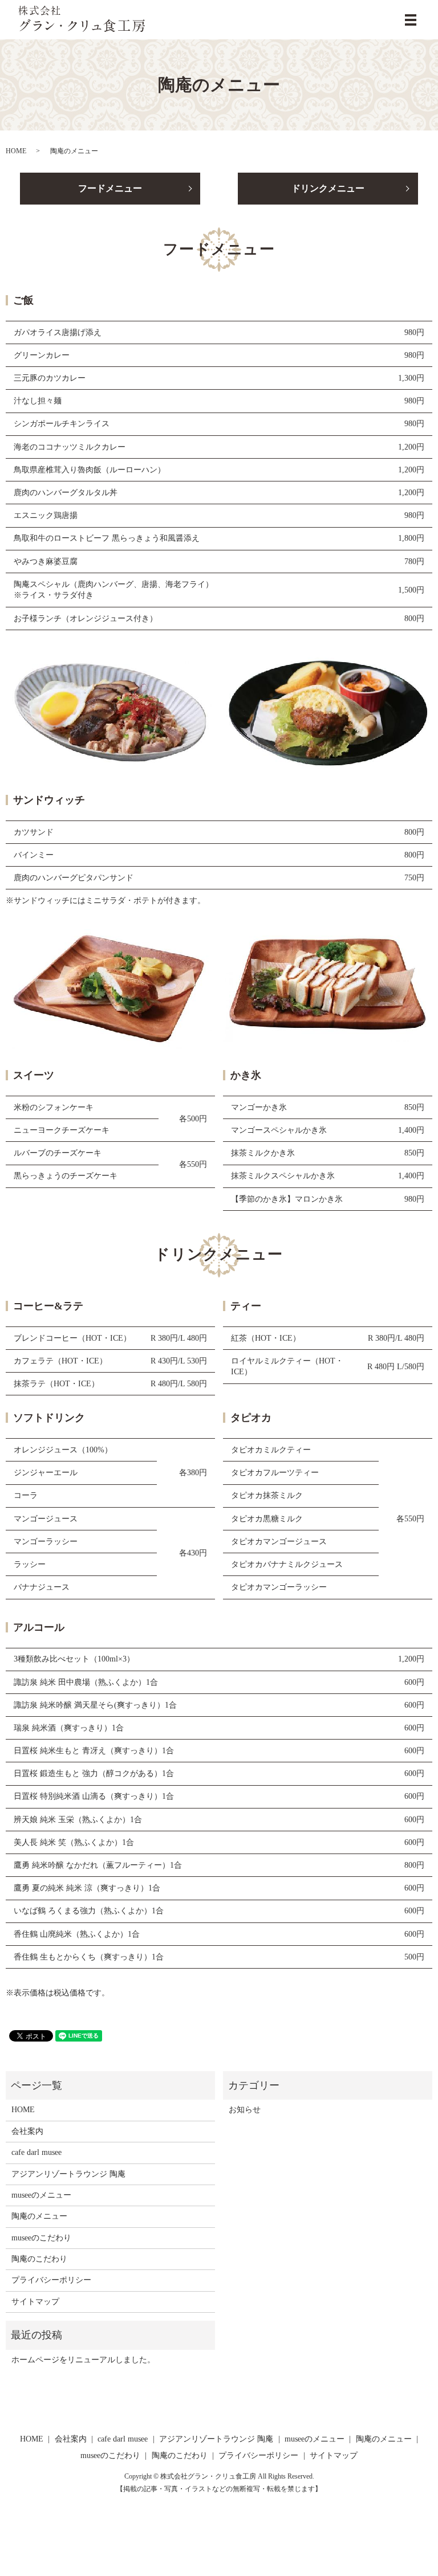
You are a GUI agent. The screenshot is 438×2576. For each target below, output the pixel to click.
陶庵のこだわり (39, 2259)
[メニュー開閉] (411, 20)
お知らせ (245, 2110)
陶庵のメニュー (39, 2216)
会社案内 (27, 2131)
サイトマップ (35, 2302)
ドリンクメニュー (328, 188)
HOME (16, 151)
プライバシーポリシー (51, 2280)
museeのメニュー (41, 2195)
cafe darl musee (36, 2152)
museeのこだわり (41, 2238)
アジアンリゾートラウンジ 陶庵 (68, 2174)
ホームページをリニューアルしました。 (83, 2360)
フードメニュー (110, 188)
